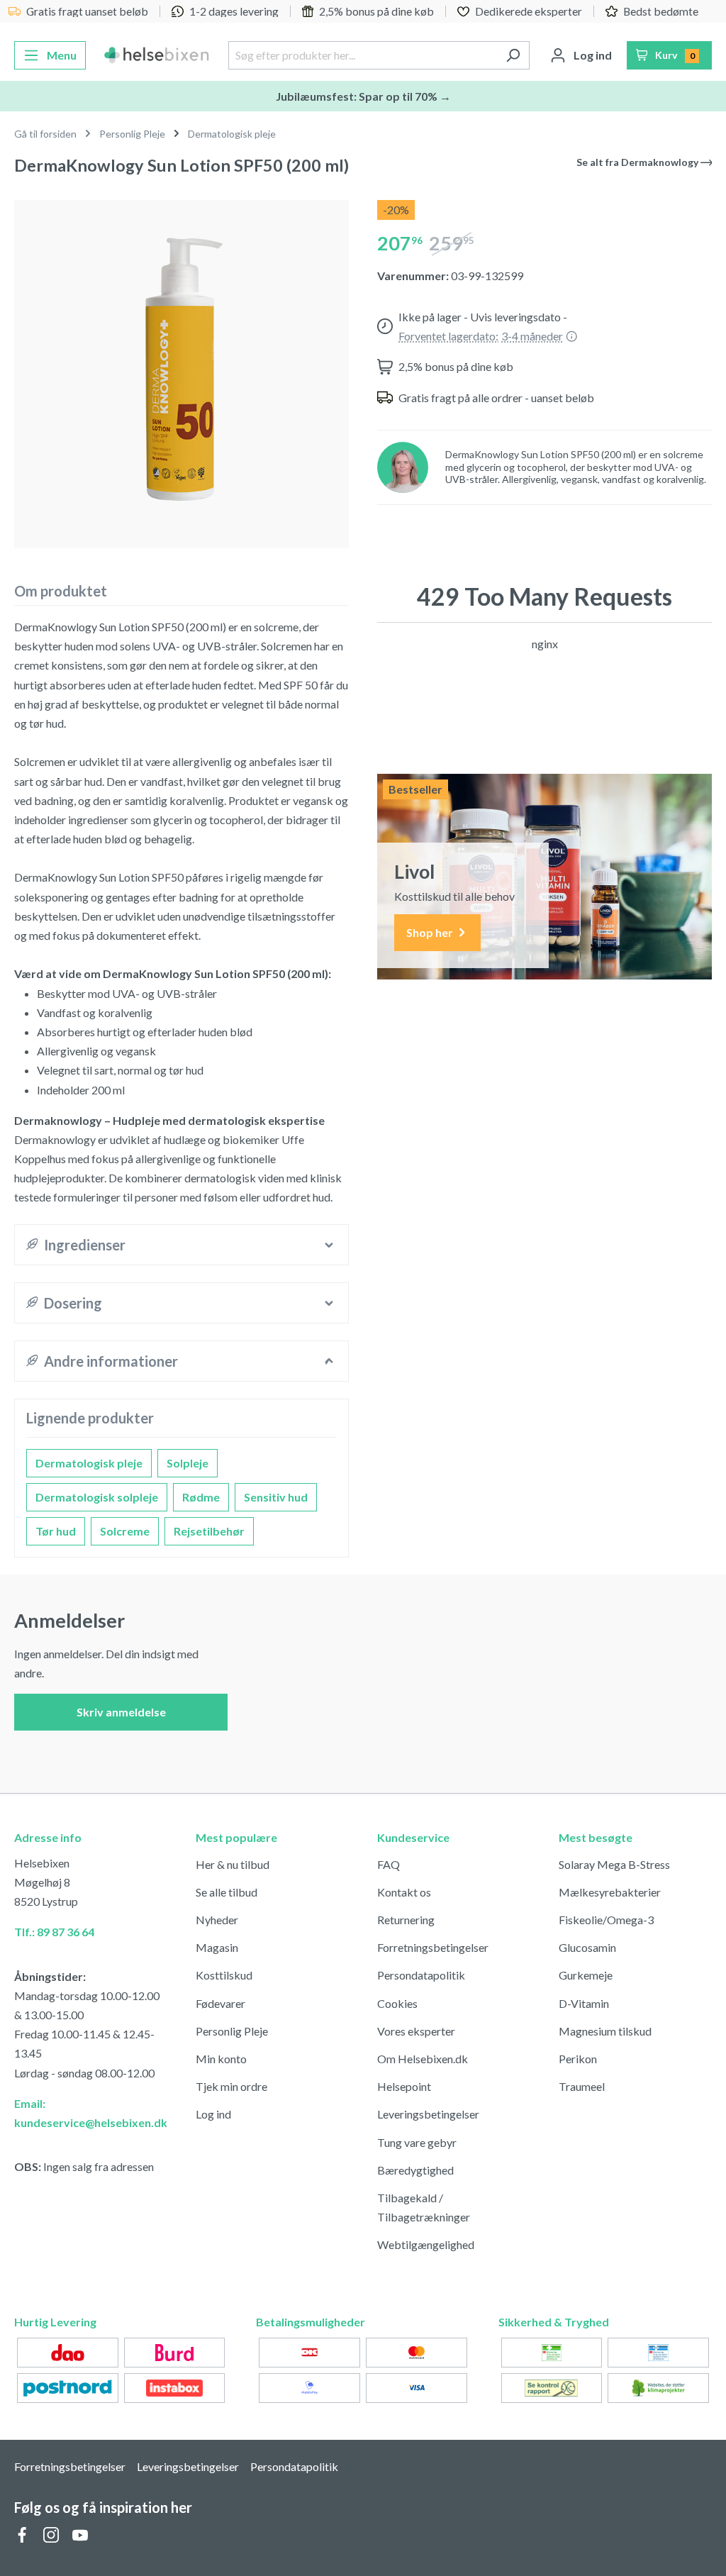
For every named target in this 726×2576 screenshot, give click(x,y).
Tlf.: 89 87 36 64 (54, 1932)
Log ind (213, 2114)
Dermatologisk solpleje (97, 1497)
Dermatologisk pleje (89, 1463)
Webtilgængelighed (426, 2244)
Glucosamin (587, 1947)
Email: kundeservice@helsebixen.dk (91, 2113)
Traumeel (582, 2086)
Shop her (431, 932)
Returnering (406, 1920)
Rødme (201, 1497)
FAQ (389, 1864)
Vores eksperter (416, 2031)
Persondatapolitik (421, 1975)
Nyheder (217, 1920)
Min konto (221, 2059)
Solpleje (188, 1463)
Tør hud (56, 1531)
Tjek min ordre (231, 2086)
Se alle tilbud (227, 1892)
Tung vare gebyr (417, 2142)
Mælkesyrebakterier (610, 1892)
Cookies (397, 2003)
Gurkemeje (586, 1975)
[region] (181, 368)
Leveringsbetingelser (428, 2114)
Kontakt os (404, 1892)
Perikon (578, 2059)
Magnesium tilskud (605, 2031)
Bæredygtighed (415, 2170)
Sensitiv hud (276, 1497)
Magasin (217, 1947)
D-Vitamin (584, 2003)
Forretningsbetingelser (433, 1947)
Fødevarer (220, 2003)
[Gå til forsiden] (157, 55)
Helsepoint (404, 2086)
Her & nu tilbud (233, 1864)
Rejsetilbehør (209, 1531)
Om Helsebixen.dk (423, 2059)
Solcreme (125, 1531)
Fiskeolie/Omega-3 (606, 1920)
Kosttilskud (224, 1975)
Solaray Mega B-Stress (614, 1864)
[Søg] (513, 55)
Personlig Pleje (232, 2031)
